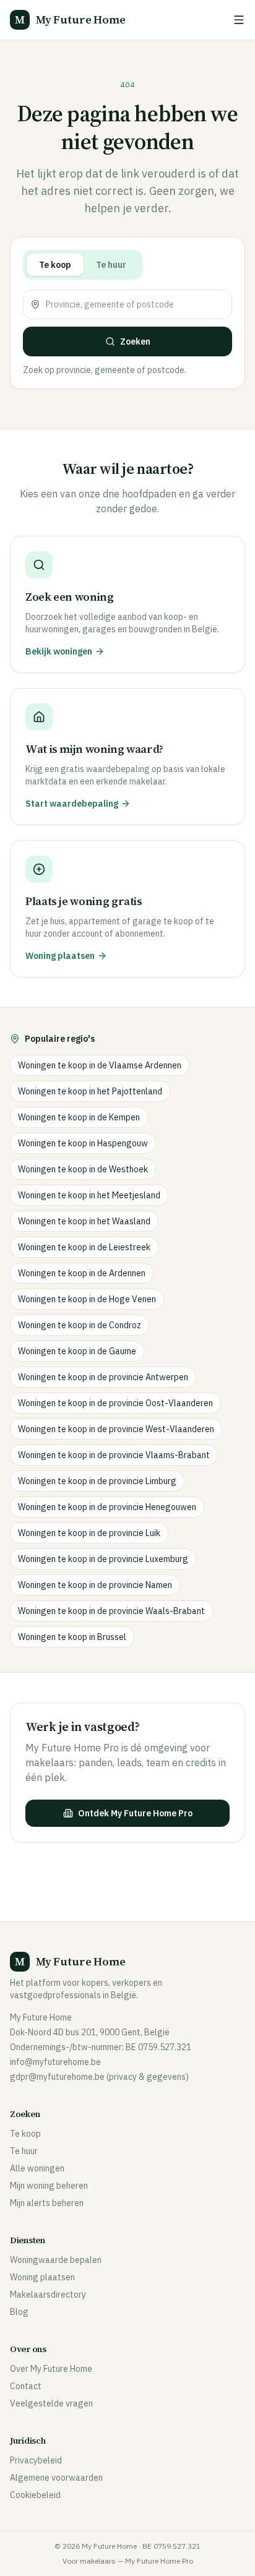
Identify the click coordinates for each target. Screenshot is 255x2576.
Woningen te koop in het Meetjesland (89, 1195)
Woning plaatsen (42, 2277)
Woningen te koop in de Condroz (80, 1325)
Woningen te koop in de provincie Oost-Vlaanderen (115, 1403)
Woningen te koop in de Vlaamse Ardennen (100, 1065)
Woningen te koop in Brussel (72, 1637)
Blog (19, 2312)
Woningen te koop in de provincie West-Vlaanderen (116, 1429)
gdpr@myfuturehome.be (57, 2077)
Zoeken (135, 341)
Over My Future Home (51, 2369)
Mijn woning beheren (49, 2186)
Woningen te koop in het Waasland (84, 1221)
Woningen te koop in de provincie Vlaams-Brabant (114, 1455)
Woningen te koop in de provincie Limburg (97, 1481)
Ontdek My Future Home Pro (135, 1813)
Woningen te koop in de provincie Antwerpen (103, 1377)
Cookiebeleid (35, 2495)
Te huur (111, 265)
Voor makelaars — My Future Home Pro (128, 2561)
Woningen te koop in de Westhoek (83, 1169)
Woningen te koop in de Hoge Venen (87, 1299)
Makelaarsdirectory (48, 2295)
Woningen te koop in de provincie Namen (95, 1585)
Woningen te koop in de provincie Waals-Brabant (111, 1611)
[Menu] (239, 20)
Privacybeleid (36, 2460)
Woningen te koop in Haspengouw (83, 1143)
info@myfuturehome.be (55, 2062)
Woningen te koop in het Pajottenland (90, 1091)
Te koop (55, 265)
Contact (26, 2386)
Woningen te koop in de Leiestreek (84, 1247)
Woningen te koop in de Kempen (79, 1117)
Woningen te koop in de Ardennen (82, 1273)
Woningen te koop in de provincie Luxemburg (103, 1559)
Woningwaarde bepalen (56, 2260)
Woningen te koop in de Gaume (77, 1351)
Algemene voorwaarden (56, 2478)
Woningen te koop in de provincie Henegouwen (107, 1507)
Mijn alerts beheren (47, 2203)
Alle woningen (37, 2168)
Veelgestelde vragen (51, 2403)
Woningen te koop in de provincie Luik (89, 1533)
